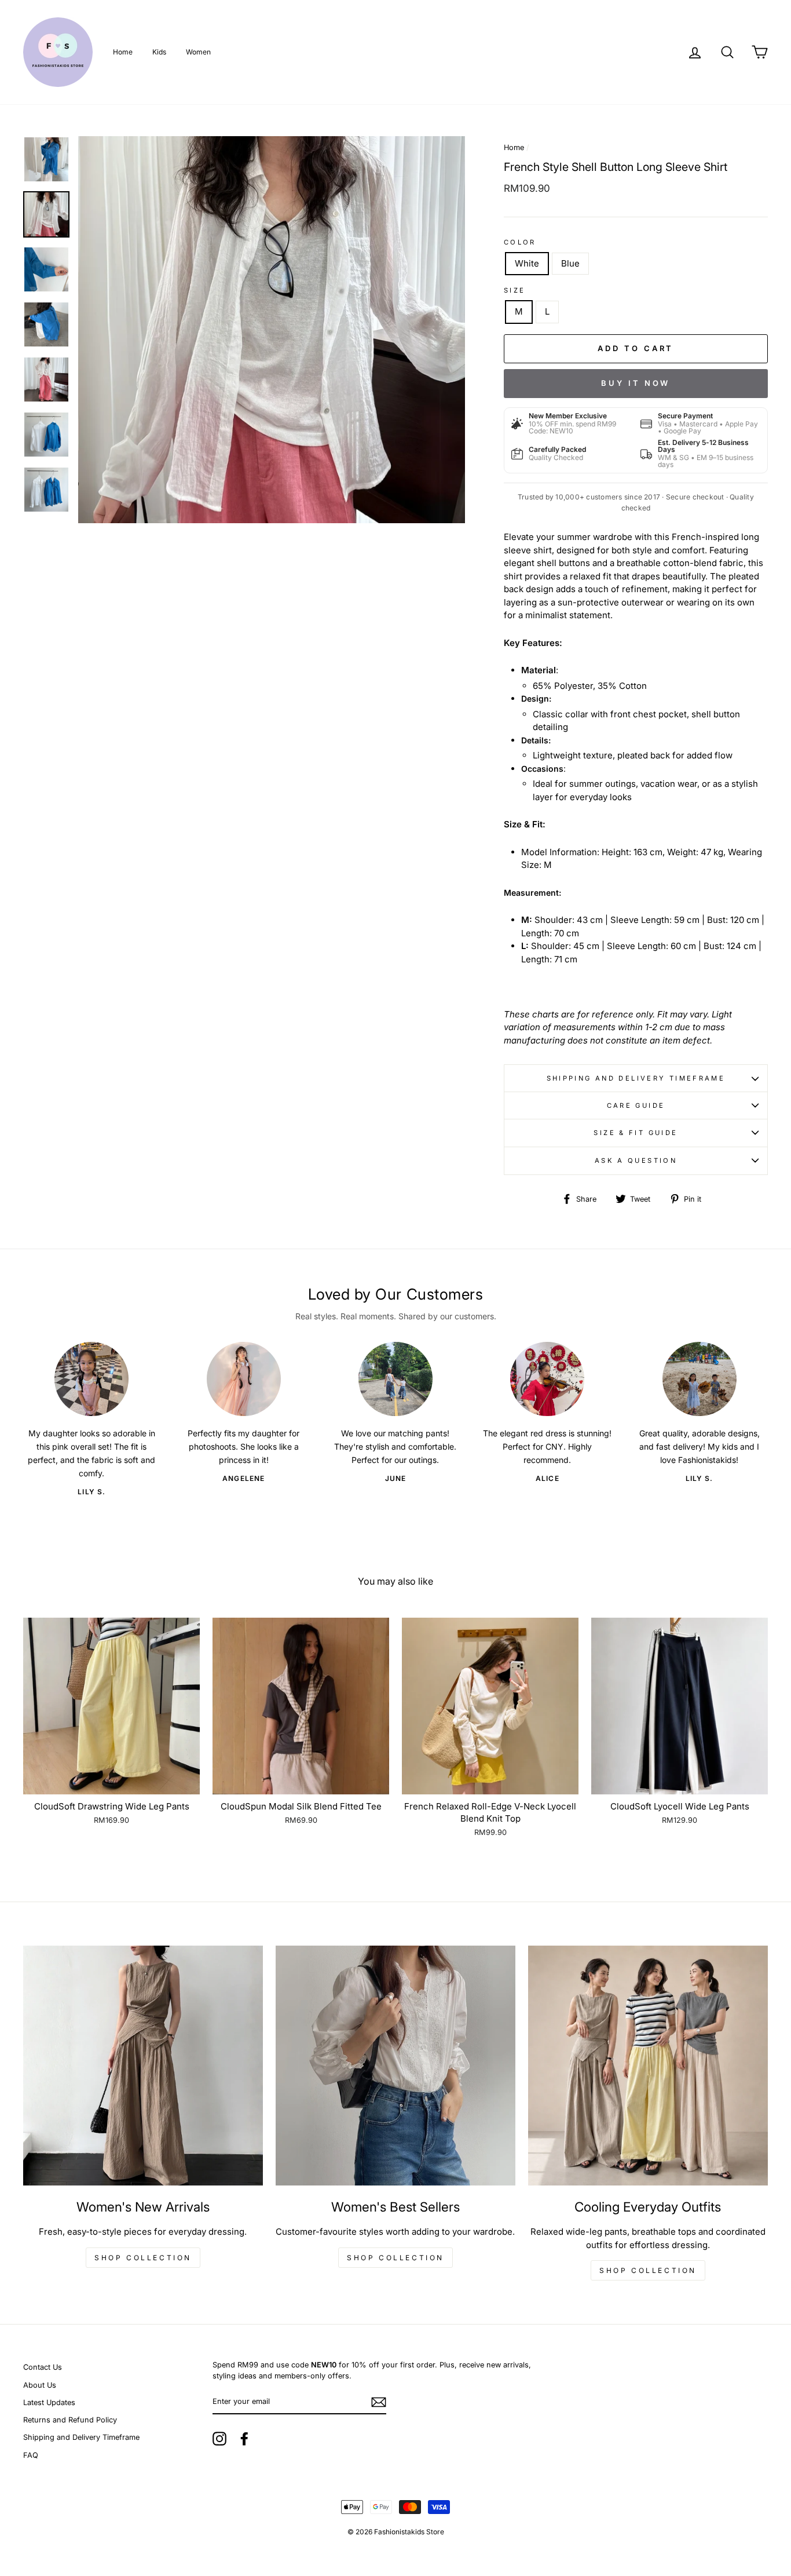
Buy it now (636, 383)
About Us (40, 2385)
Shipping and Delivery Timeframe (636, 1078)
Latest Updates (49, 2402)
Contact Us (43, 2367)
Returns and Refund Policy (70, 2420)
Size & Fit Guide (636, 1133)
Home (123, 52)
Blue (570, 263)
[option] (272, 330)
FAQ (31, 2455)
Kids (159, 52)
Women (198, 52)
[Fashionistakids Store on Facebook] (244, 2439)
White (527, 263)
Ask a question (636, 1161)
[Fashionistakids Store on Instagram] (219, 2439)
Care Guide (636, 1105)
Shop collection (143, 2258)
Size (515, 290)
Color (520, 242)
